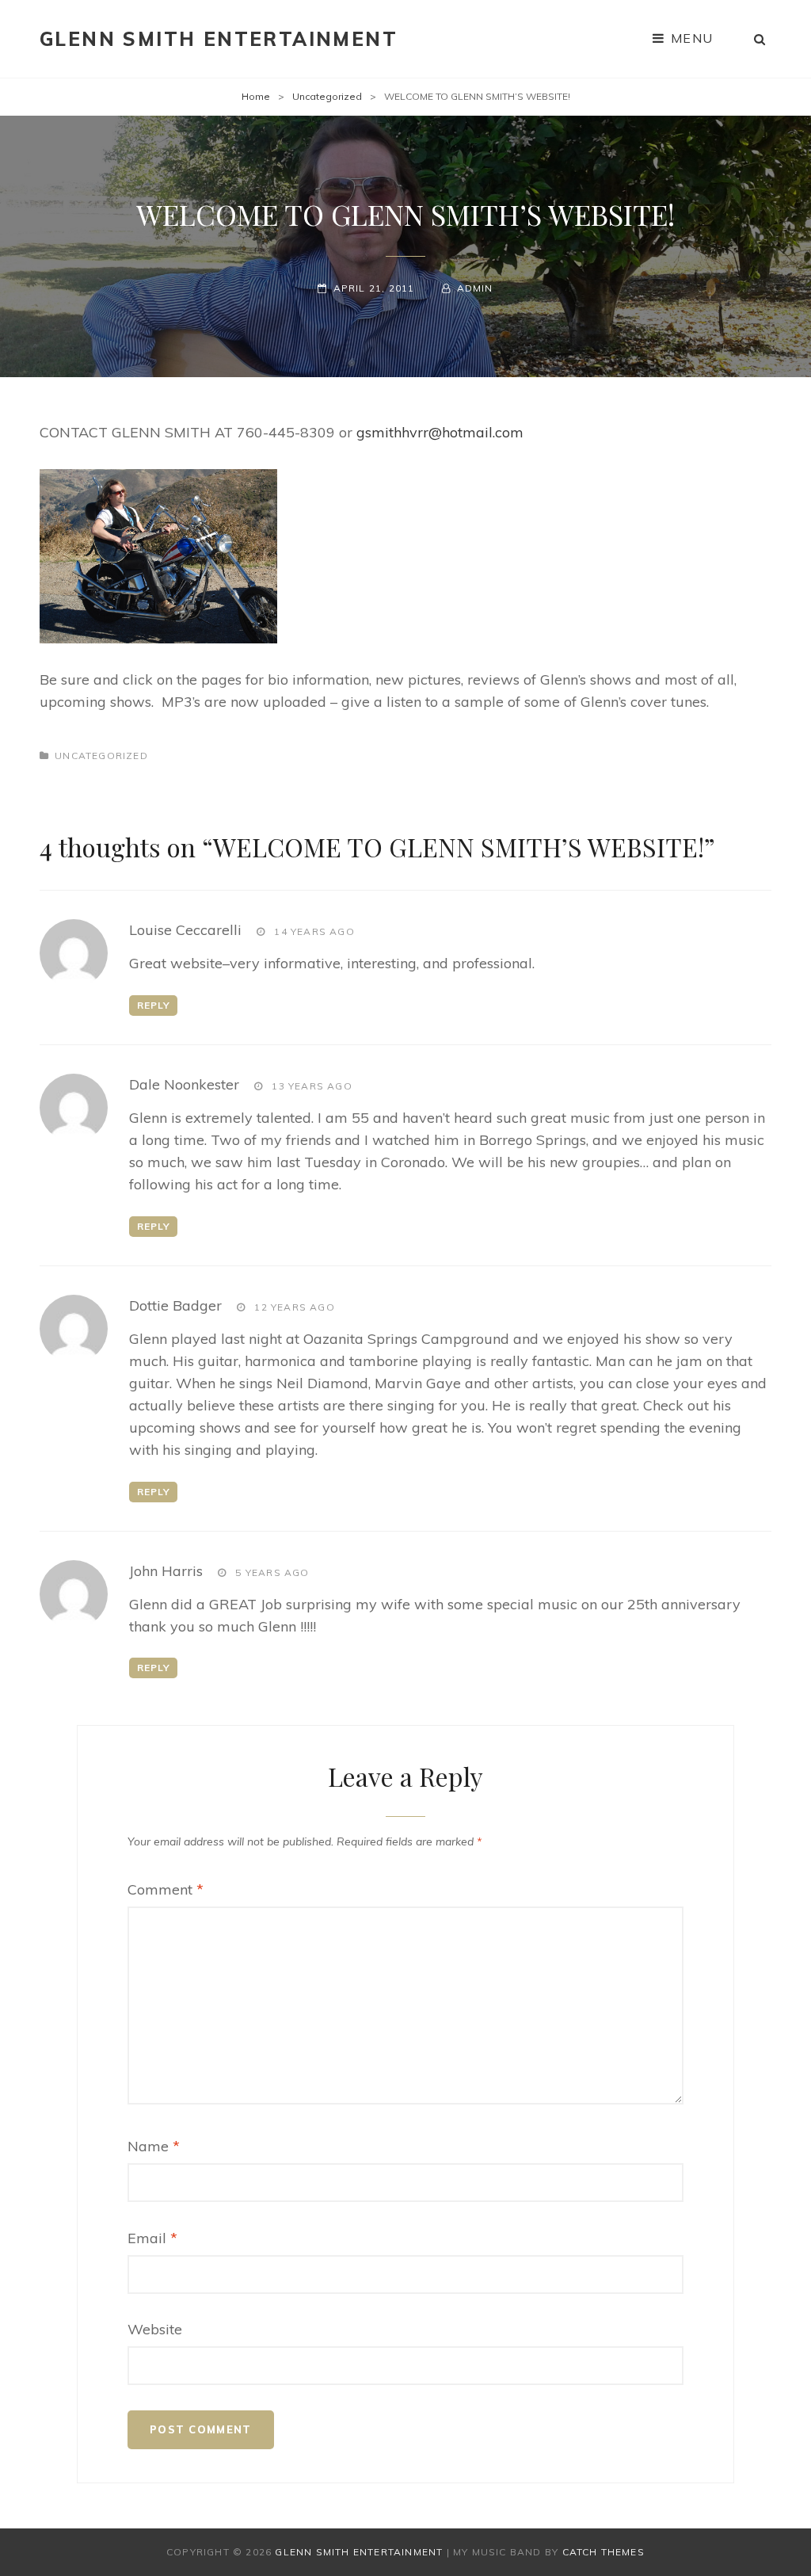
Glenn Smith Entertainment (219, 39)
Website (155, 2329)
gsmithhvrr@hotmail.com (440, 432)
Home (256, 96)
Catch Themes (603, 2552)
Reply (154, 1005)
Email (152, 2238)
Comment (166, 1889)
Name (154, 2146)
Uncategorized (327, 96)
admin (475, 288)
